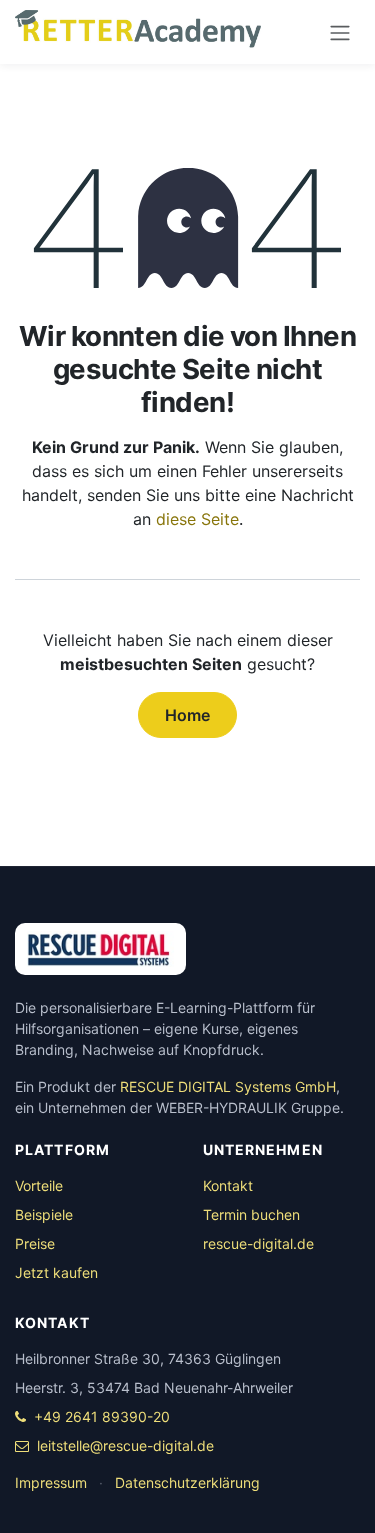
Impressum (51, 1482)
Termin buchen (251, 1214)
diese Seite (197, 519)
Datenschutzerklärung (187, 1482)
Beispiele (44, 1214)
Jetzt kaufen (56, 1272)
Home (187, 715)
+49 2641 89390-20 (102, 1416)
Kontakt (228, 1185)
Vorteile (39, 1185)
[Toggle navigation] (340, 32)
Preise (35, 1243)
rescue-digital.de (258, 1243)
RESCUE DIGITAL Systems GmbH (228, 1086)
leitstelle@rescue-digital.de (125, 1445)
